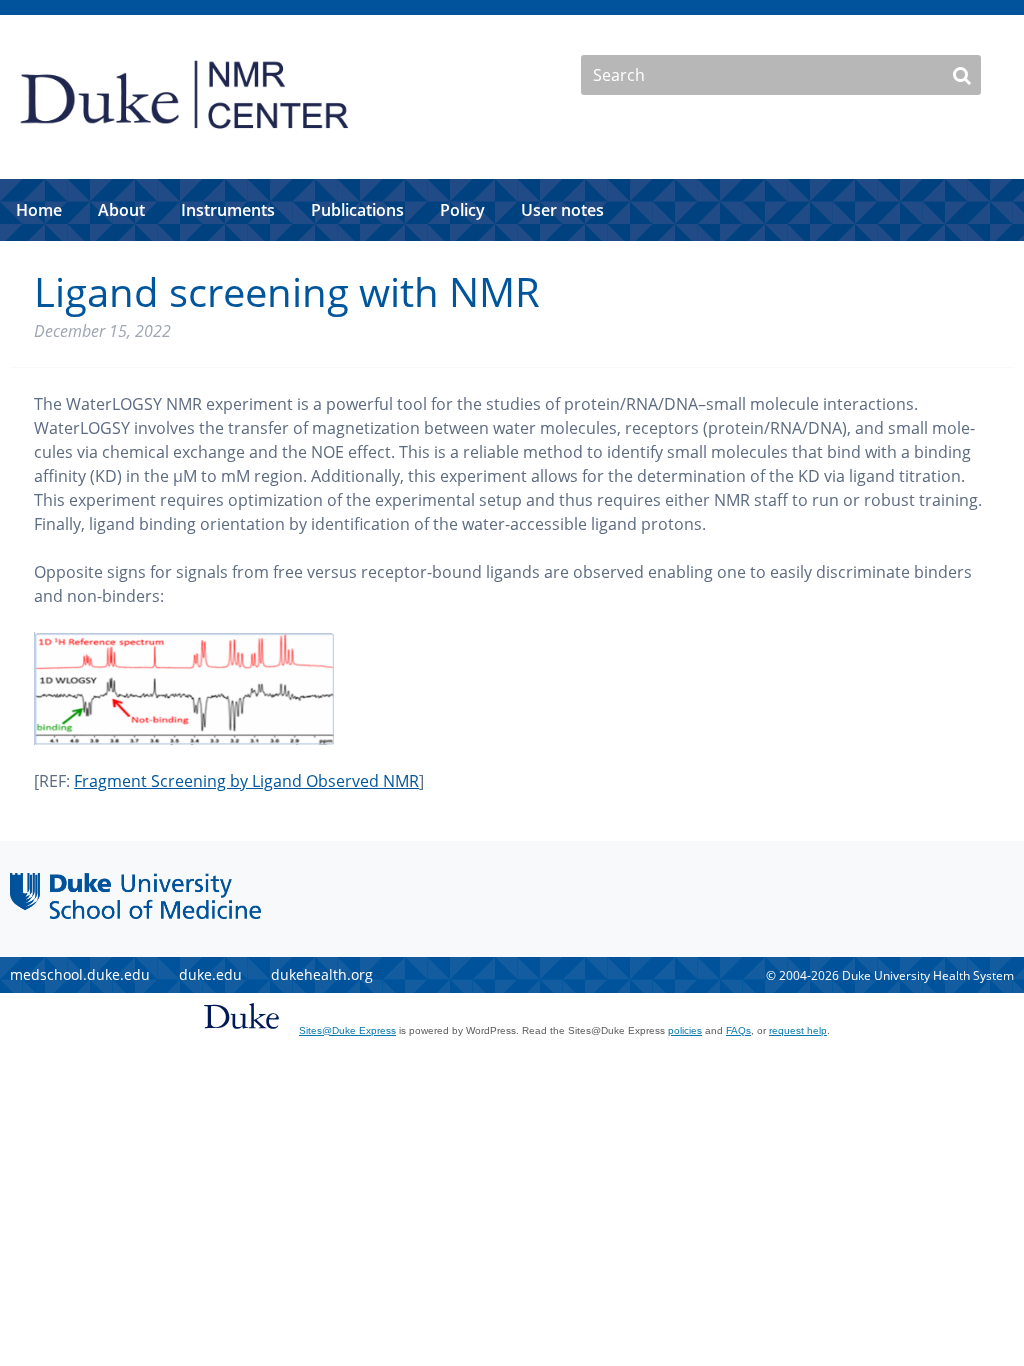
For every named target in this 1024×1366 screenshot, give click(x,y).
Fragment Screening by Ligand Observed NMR (246, 781)
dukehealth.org (322, 974)
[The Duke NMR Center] (185, 139)
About (121, 210)
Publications (357, 210)
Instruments (228, 210)
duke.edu (210, 974)
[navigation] (512, 210)
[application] (512, 210)
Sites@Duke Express (347, 1030)
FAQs (738, 1030)
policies (685, 1030)
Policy (462, 210)
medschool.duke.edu (80, 974)
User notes (562, 210)
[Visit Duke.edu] (241, 1033)
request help (798, 1030)
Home (39, 210)
